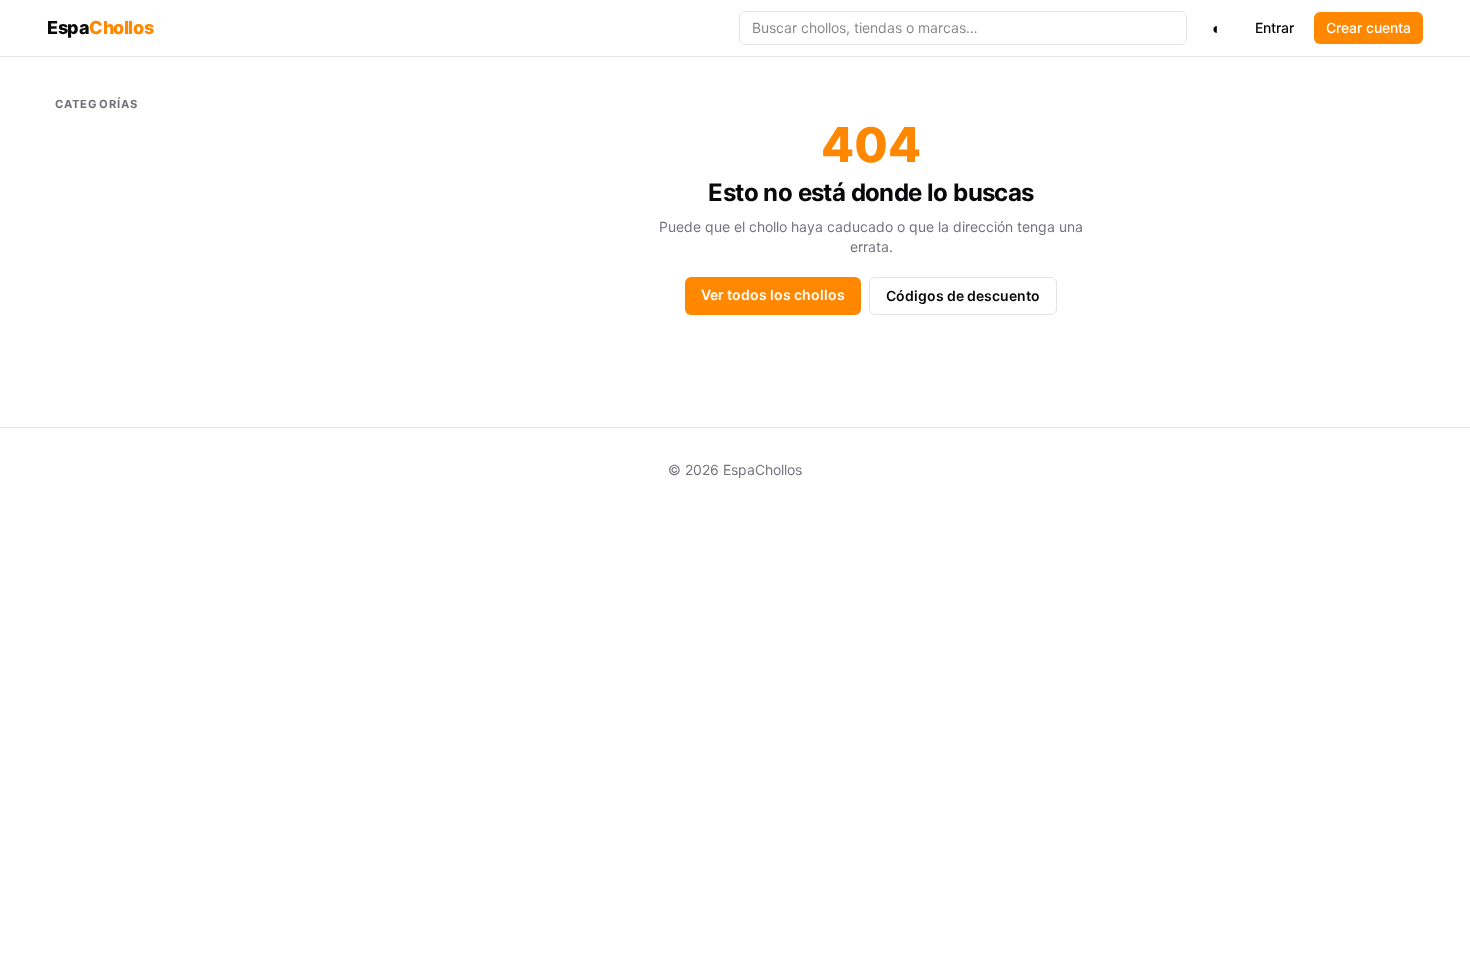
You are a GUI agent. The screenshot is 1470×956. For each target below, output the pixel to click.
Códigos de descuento (963, 295)
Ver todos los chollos (773, 294)
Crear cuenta (1368, 27)
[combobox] (963, 28)
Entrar (1274, 27)
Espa (100, 27)
